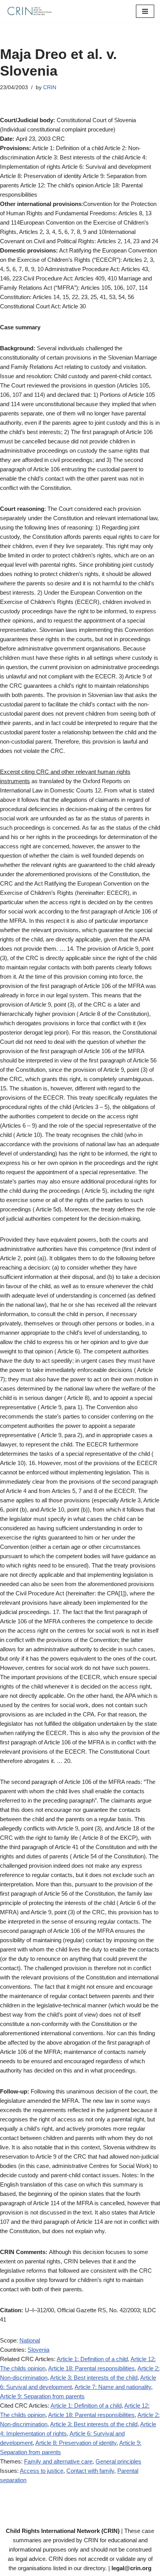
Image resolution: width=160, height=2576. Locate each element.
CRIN (50, 87)
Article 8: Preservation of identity (76, 2443)
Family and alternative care (58, 2461)
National (30, 2340)
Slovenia (38, 2350)
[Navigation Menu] (145, 11)
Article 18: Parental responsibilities (91, 2368)
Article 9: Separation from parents (42, 2396)
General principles (118, 2461)
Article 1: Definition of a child (92, 2359)
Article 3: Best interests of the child (94, 2378)
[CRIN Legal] (29, 11)
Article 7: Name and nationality (113, 2387)
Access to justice (42, 2471)
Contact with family (90, 2471)
